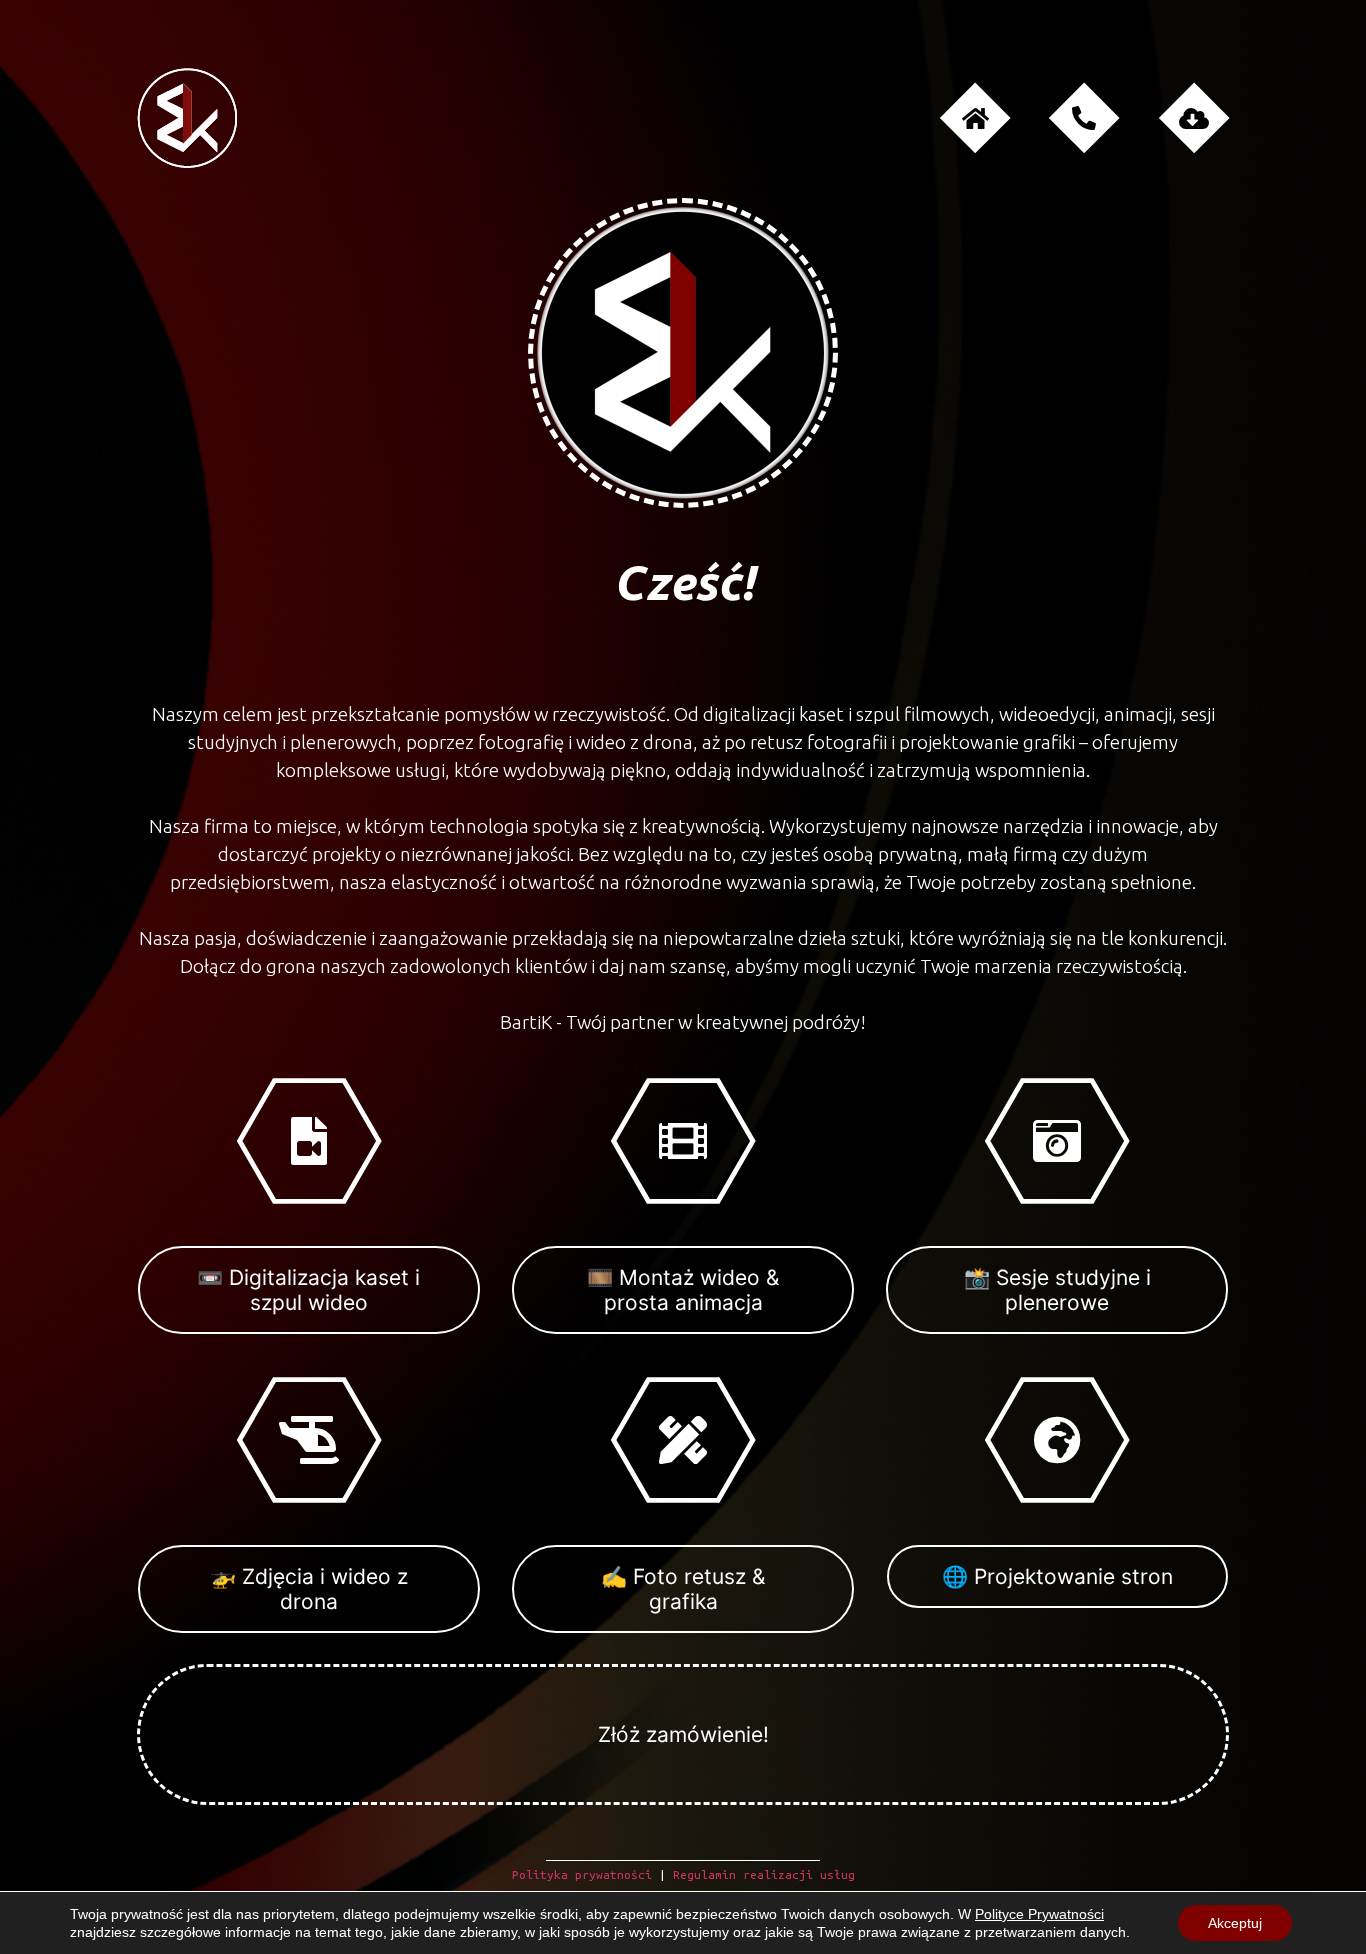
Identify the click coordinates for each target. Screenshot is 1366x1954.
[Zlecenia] (1193, 118)
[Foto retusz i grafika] (683, 1439)
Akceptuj (1235, 1923)
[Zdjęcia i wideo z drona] (308, 1439)
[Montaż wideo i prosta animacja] (683, 1141)
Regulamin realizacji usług (764, 1874)
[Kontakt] (1084, 118)
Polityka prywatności (582, 1874)
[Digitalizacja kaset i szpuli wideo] (308, 1141)
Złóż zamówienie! (683, 1734)
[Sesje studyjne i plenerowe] (1057, 1141)
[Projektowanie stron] (1057, 1439)
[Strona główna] (975, 118)
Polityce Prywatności (1039, 1914)
